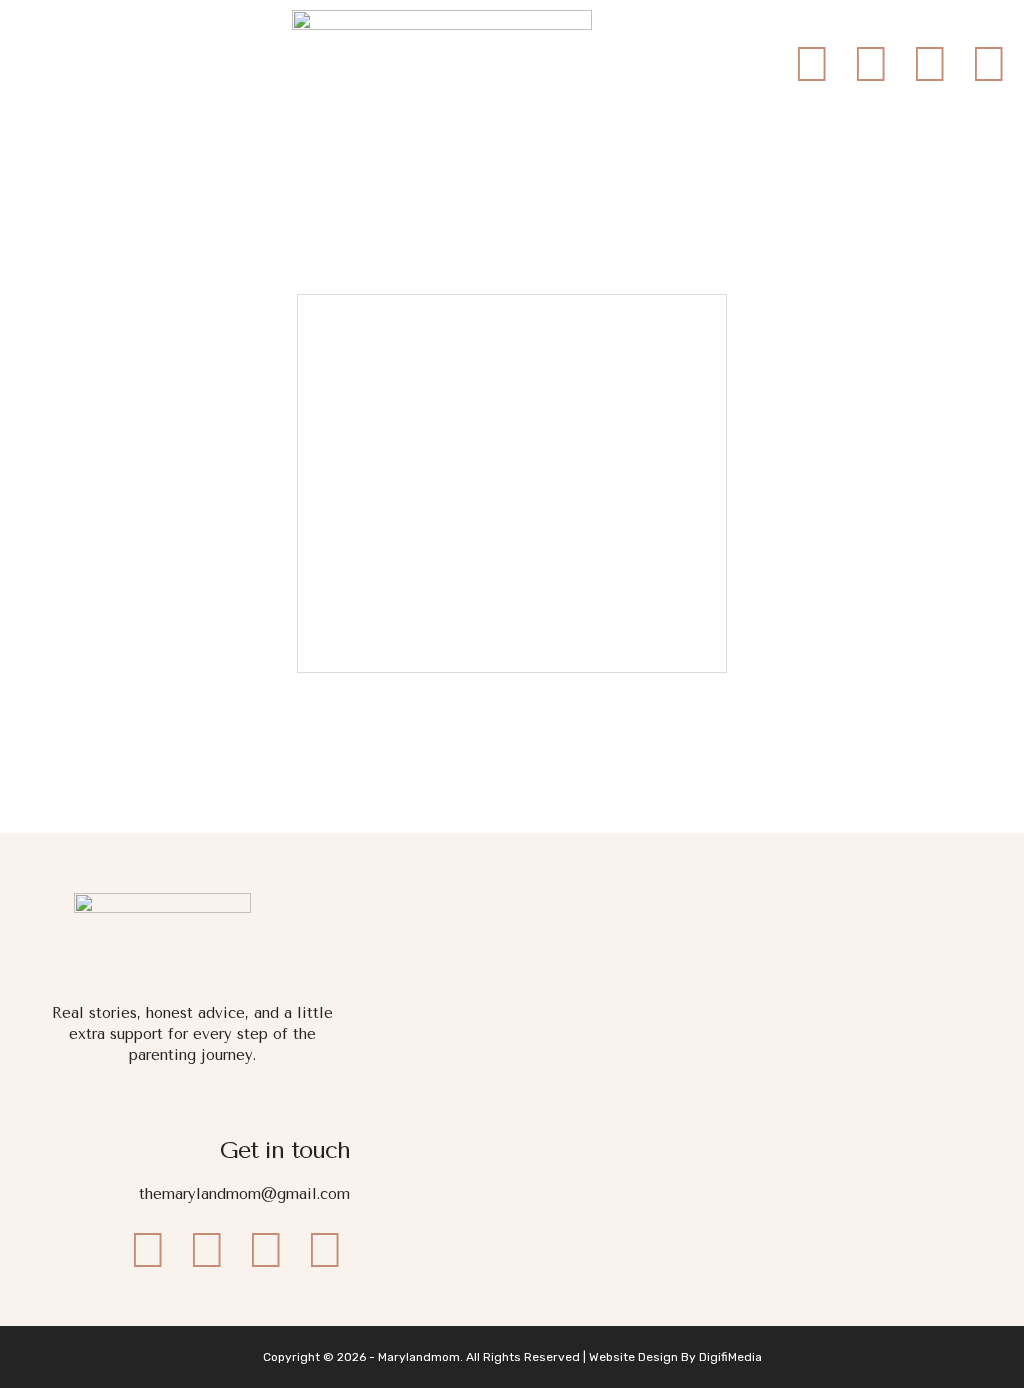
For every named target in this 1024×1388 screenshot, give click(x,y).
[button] (58, 67)
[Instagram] (871, 64)
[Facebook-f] (812, 64)
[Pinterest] (989, 64)
